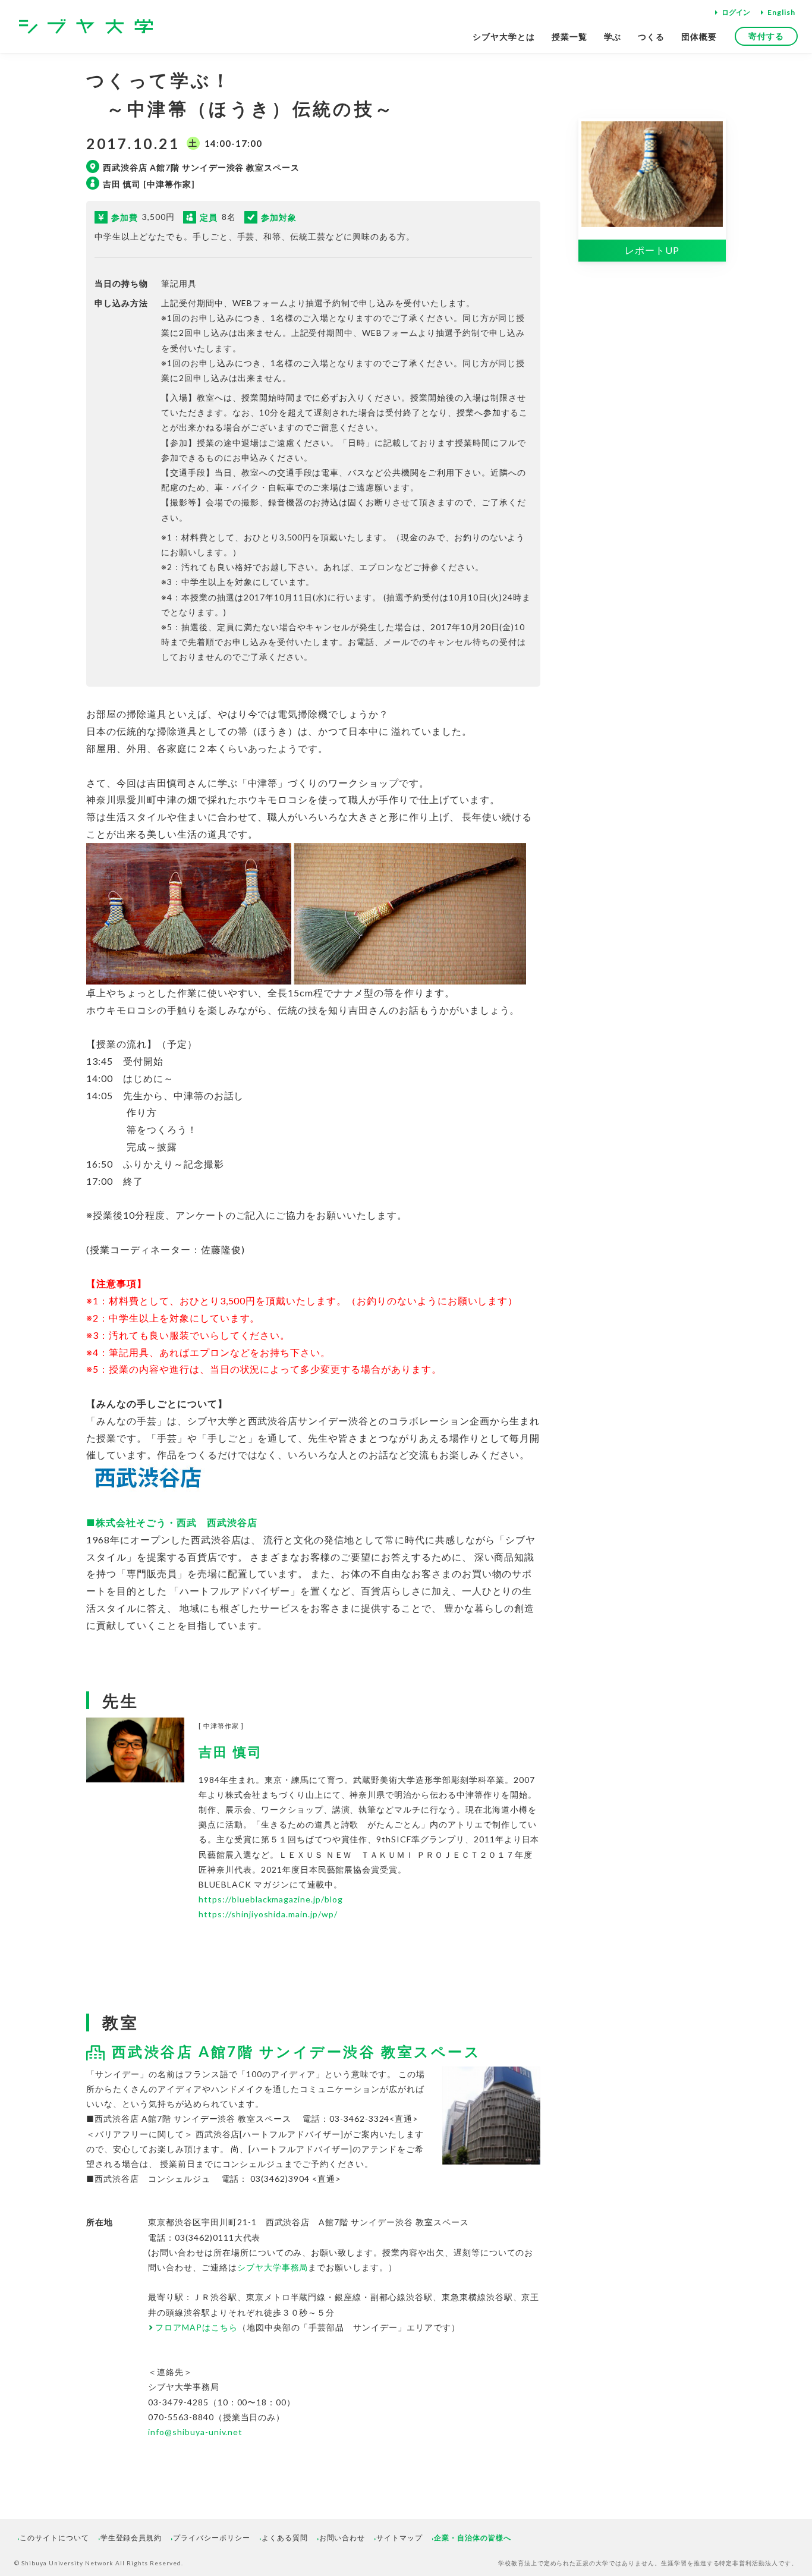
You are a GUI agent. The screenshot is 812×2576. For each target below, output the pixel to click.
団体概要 (699, 37)
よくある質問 (285, 2538)
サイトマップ (399, 2538)
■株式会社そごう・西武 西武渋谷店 (173, 1522)
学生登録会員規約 (131, 2538)
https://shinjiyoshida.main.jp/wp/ (268, 1914)
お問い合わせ (342, 2538)
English (781, 12)
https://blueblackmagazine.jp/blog (271, 1899)
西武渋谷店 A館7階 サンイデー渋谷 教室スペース (296, 2051)
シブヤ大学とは (504, 37)
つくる (651, 37)
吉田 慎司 (231, 1752)
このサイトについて (54, 2538)
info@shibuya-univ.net (195, 2432)
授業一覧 (569, 37)
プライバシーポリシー (212, 2538)
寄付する (766, 36)
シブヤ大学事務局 (273, 2267)
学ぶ (613, 37)
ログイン (736, 12)
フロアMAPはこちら (196, 2327)
